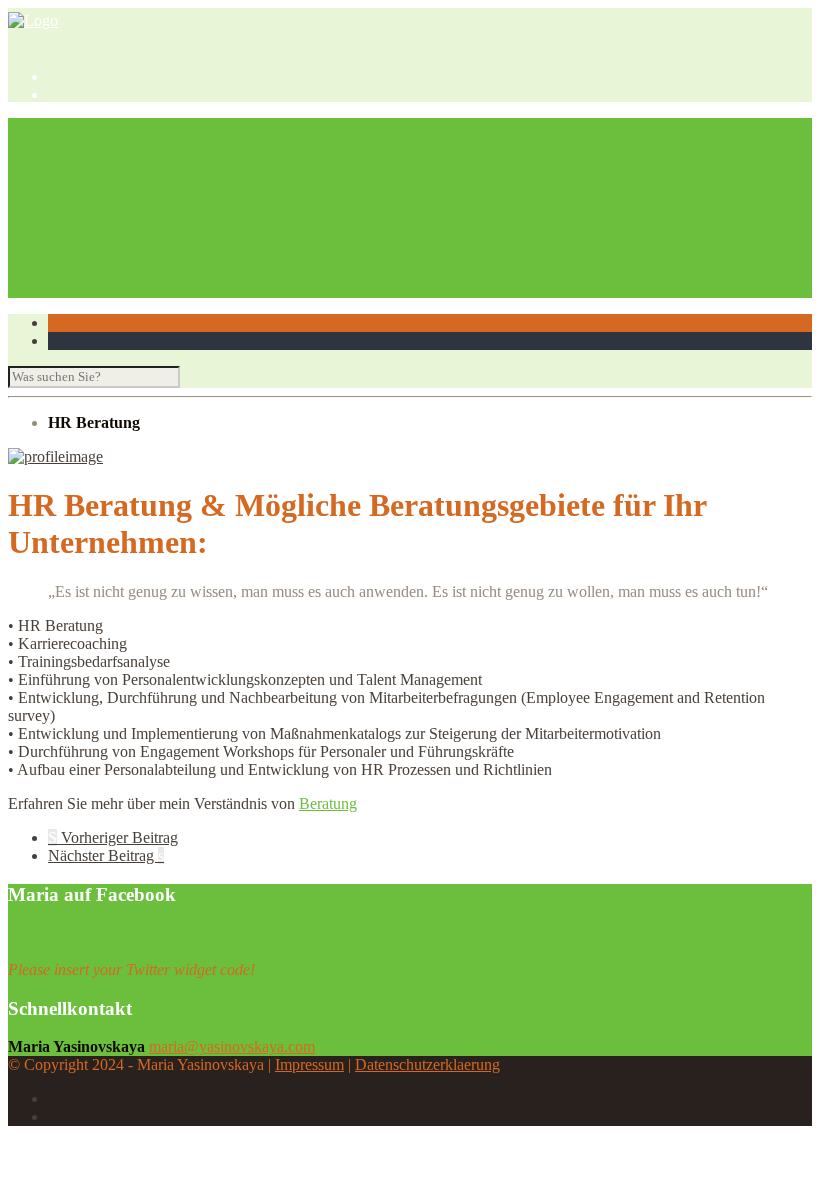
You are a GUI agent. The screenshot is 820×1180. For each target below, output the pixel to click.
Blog (63, 234)
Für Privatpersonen (148, 180)
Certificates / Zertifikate (162, 270)
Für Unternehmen (144, 162)
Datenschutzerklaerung (427, 1064)
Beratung (328, 803)
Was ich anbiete (97, 144)
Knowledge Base (102, 252)
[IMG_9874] (55, 456)
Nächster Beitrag (106, 855)
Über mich (81, 126)
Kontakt (73, 288)
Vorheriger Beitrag (113, 837)
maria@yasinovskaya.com (232, 1046)
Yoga (64, 198)
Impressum (309, 1064)
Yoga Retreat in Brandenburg (180, 216)
